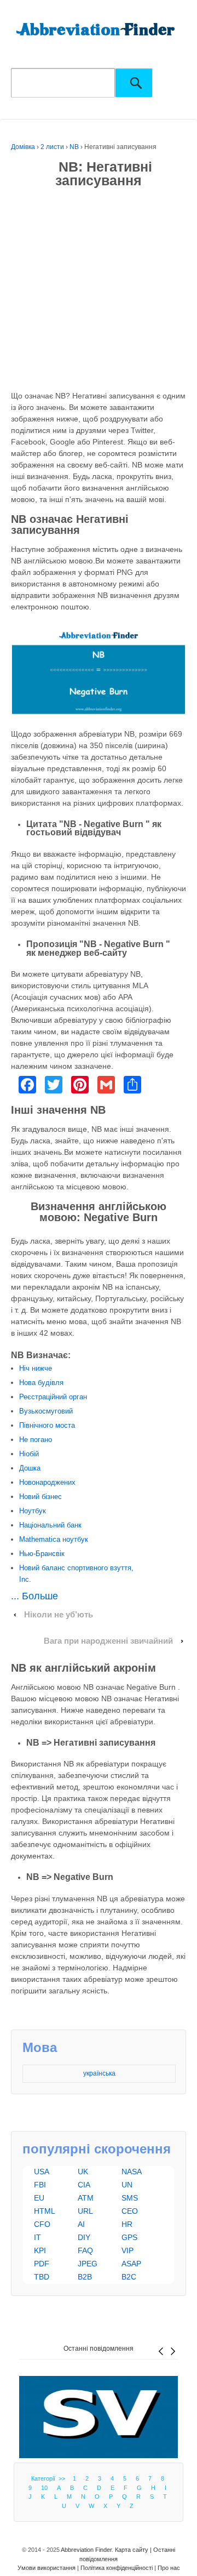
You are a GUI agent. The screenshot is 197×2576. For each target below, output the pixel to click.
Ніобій (29, 1454)
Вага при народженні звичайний (108, 1641)
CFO (42, 2224)
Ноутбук (33, 1511)
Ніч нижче (36, 1368)
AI (81, 2224)
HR (127, 2224)
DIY (84, 2237)
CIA (84, 2185)
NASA (132, 2172)
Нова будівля (41, 1383)
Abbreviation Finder (86, 2550)
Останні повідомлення (99, 2349)
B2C (129, 2277)
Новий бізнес (40, 1497)
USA (42, 2172)
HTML (45, 2211)
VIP (128, 2250)
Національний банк (50, 1525)
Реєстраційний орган (53, 1397)
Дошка (30, 1468)
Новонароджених (47, 1482)
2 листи (52, 147)
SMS (130, 2198)
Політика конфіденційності (117, 2568)
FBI (40, 2185)
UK (83, 2172)
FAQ (85, 2250)
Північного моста (47, 1425)
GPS (129, 2237)
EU (39, 2198)
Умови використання (47, 2568)
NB (74, 147)
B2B (85, 2277)
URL (85, 2211)
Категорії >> (50, 2478)
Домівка (23, 147)
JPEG (88, 2264)
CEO (130, 2211)
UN (127, 2185)
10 (44, 2488)
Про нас (169, 2568)
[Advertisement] (99, 292)
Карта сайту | (134, 2550)
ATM (86, 2198)
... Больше (34, 1596)
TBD (42, 2277)
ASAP (131, 2264)
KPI (40, 2250)
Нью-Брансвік (42, 1554)
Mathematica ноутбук (54, 1539)
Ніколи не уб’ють (59, 1615)
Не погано (36, 1440)
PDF (42, 2264)
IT (37, 2237)
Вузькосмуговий (46, 1411)
